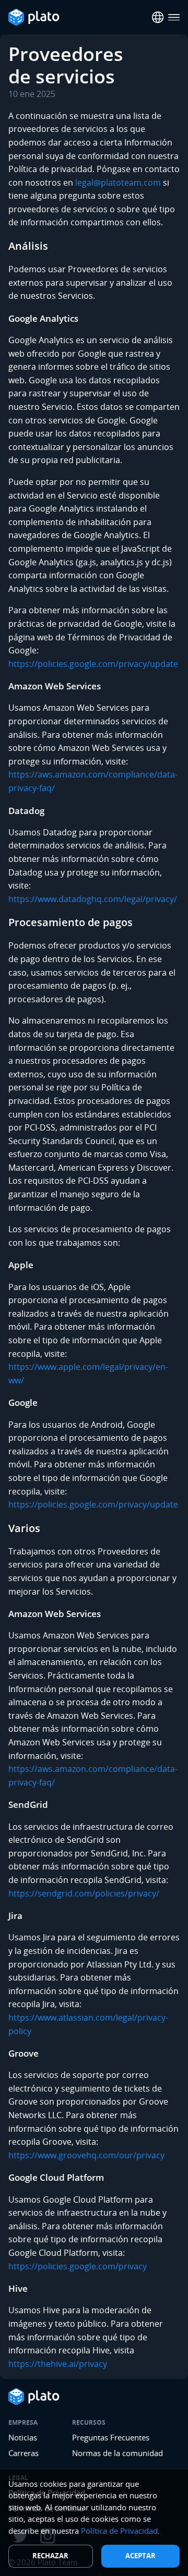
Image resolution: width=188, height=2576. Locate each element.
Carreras (23, 2453)
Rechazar (50, 2556)
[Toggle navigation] (174, 17)
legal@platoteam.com (118, 183)
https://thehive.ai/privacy (58, 2364)
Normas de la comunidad (118, 2453)
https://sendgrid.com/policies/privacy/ (84, 1893)
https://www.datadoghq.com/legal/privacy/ (93, 899)
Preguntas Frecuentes (111, 2437)
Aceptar (140, 2556)
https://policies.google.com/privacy (78, 2266)
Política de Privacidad (119, 2531)
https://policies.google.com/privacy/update (93, 664)
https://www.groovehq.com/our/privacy (86, 2155)
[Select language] (158, 17)
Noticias (23, 2437)
